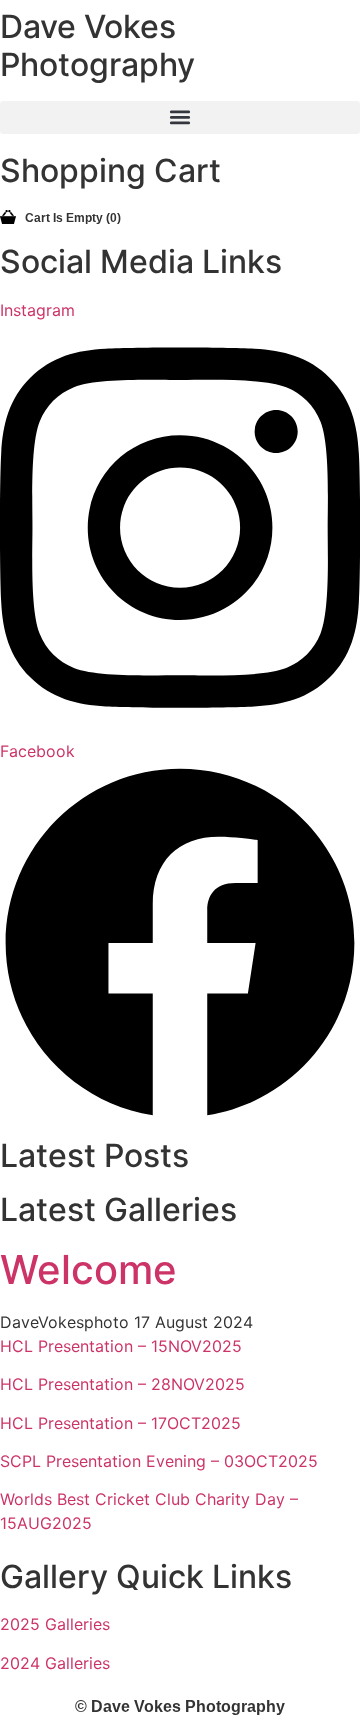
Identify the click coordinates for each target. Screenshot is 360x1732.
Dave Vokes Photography (97, 45)
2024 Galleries (55, 1663)
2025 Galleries (55, 1624)
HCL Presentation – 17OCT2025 (120, 1423)
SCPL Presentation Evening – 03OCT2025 (159, 1461)
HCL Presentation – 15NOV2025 (121, 1346)
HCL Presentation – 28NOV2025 (122, 1384)
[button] (180, 117)
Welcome (88, 1269)
